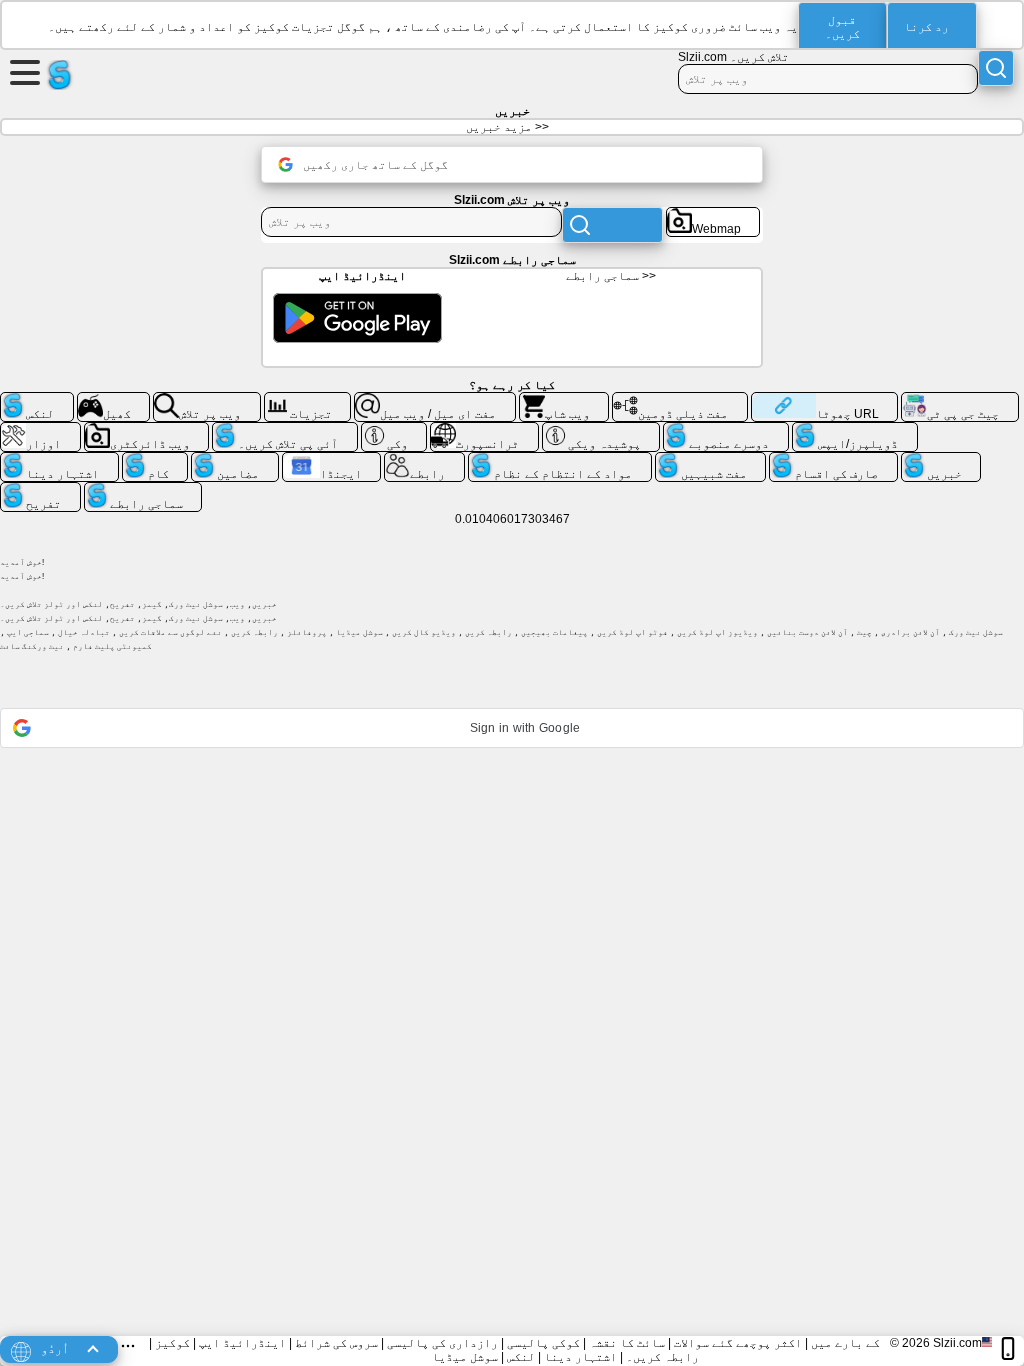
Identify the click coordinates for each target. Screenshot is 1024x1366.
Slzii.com (957, 1343)
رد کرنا (926, 27)
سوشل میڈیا (465, 1357)
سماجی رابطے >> (611, 276)
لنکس (521, 1357)
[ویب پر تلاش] (207, 400)
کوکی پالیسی (543, 1343)
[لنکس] (37, 400)
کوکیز (172, 1343)
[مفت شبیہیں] (711, 460)
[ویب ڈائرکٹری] (147, 430)
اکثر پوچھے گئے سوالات (738, 1343)
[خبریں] (941, 460)
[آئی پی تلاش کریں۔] (285, 430)
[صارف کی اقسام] (833, 460)
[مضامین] (235, 460)
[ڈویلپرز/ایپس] (855, 430)
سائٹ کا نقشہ (627, 1343)
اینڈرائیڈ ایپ (242, 1343)
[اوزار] (40, 430)
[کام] (155, 460)
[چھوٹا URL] (824, 400)
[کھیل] (114, 400)
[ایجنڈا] (332, 460)
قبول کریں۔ (842, 27)
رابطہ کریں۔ (662, 1357)
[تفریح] (40, 490)
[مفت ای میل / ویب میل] (435, 400)
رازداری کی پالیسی (442, 1343)
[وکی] (394, 430)
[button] (512, 728)
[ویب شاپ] (564, 400)
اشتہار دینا (580, 1357)
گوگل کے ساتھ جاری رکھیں (375, 165)
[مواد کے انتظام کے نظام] (560, 460)
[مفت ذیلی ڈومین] (680, 400)
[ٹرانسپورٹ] (484, 430)
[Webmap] (713, 215)
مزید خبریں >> (507, 127)
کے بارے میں (845, 1343)
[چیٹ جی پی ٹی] (960, 400)
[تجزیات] (308, 400)
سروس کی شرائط (336, 1343)
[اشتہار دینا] (59, 460)
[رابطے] (424, 460)
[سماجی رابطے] (143, 490)
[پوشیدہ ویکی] (601, 430)
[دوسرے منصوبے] (726, 430)
